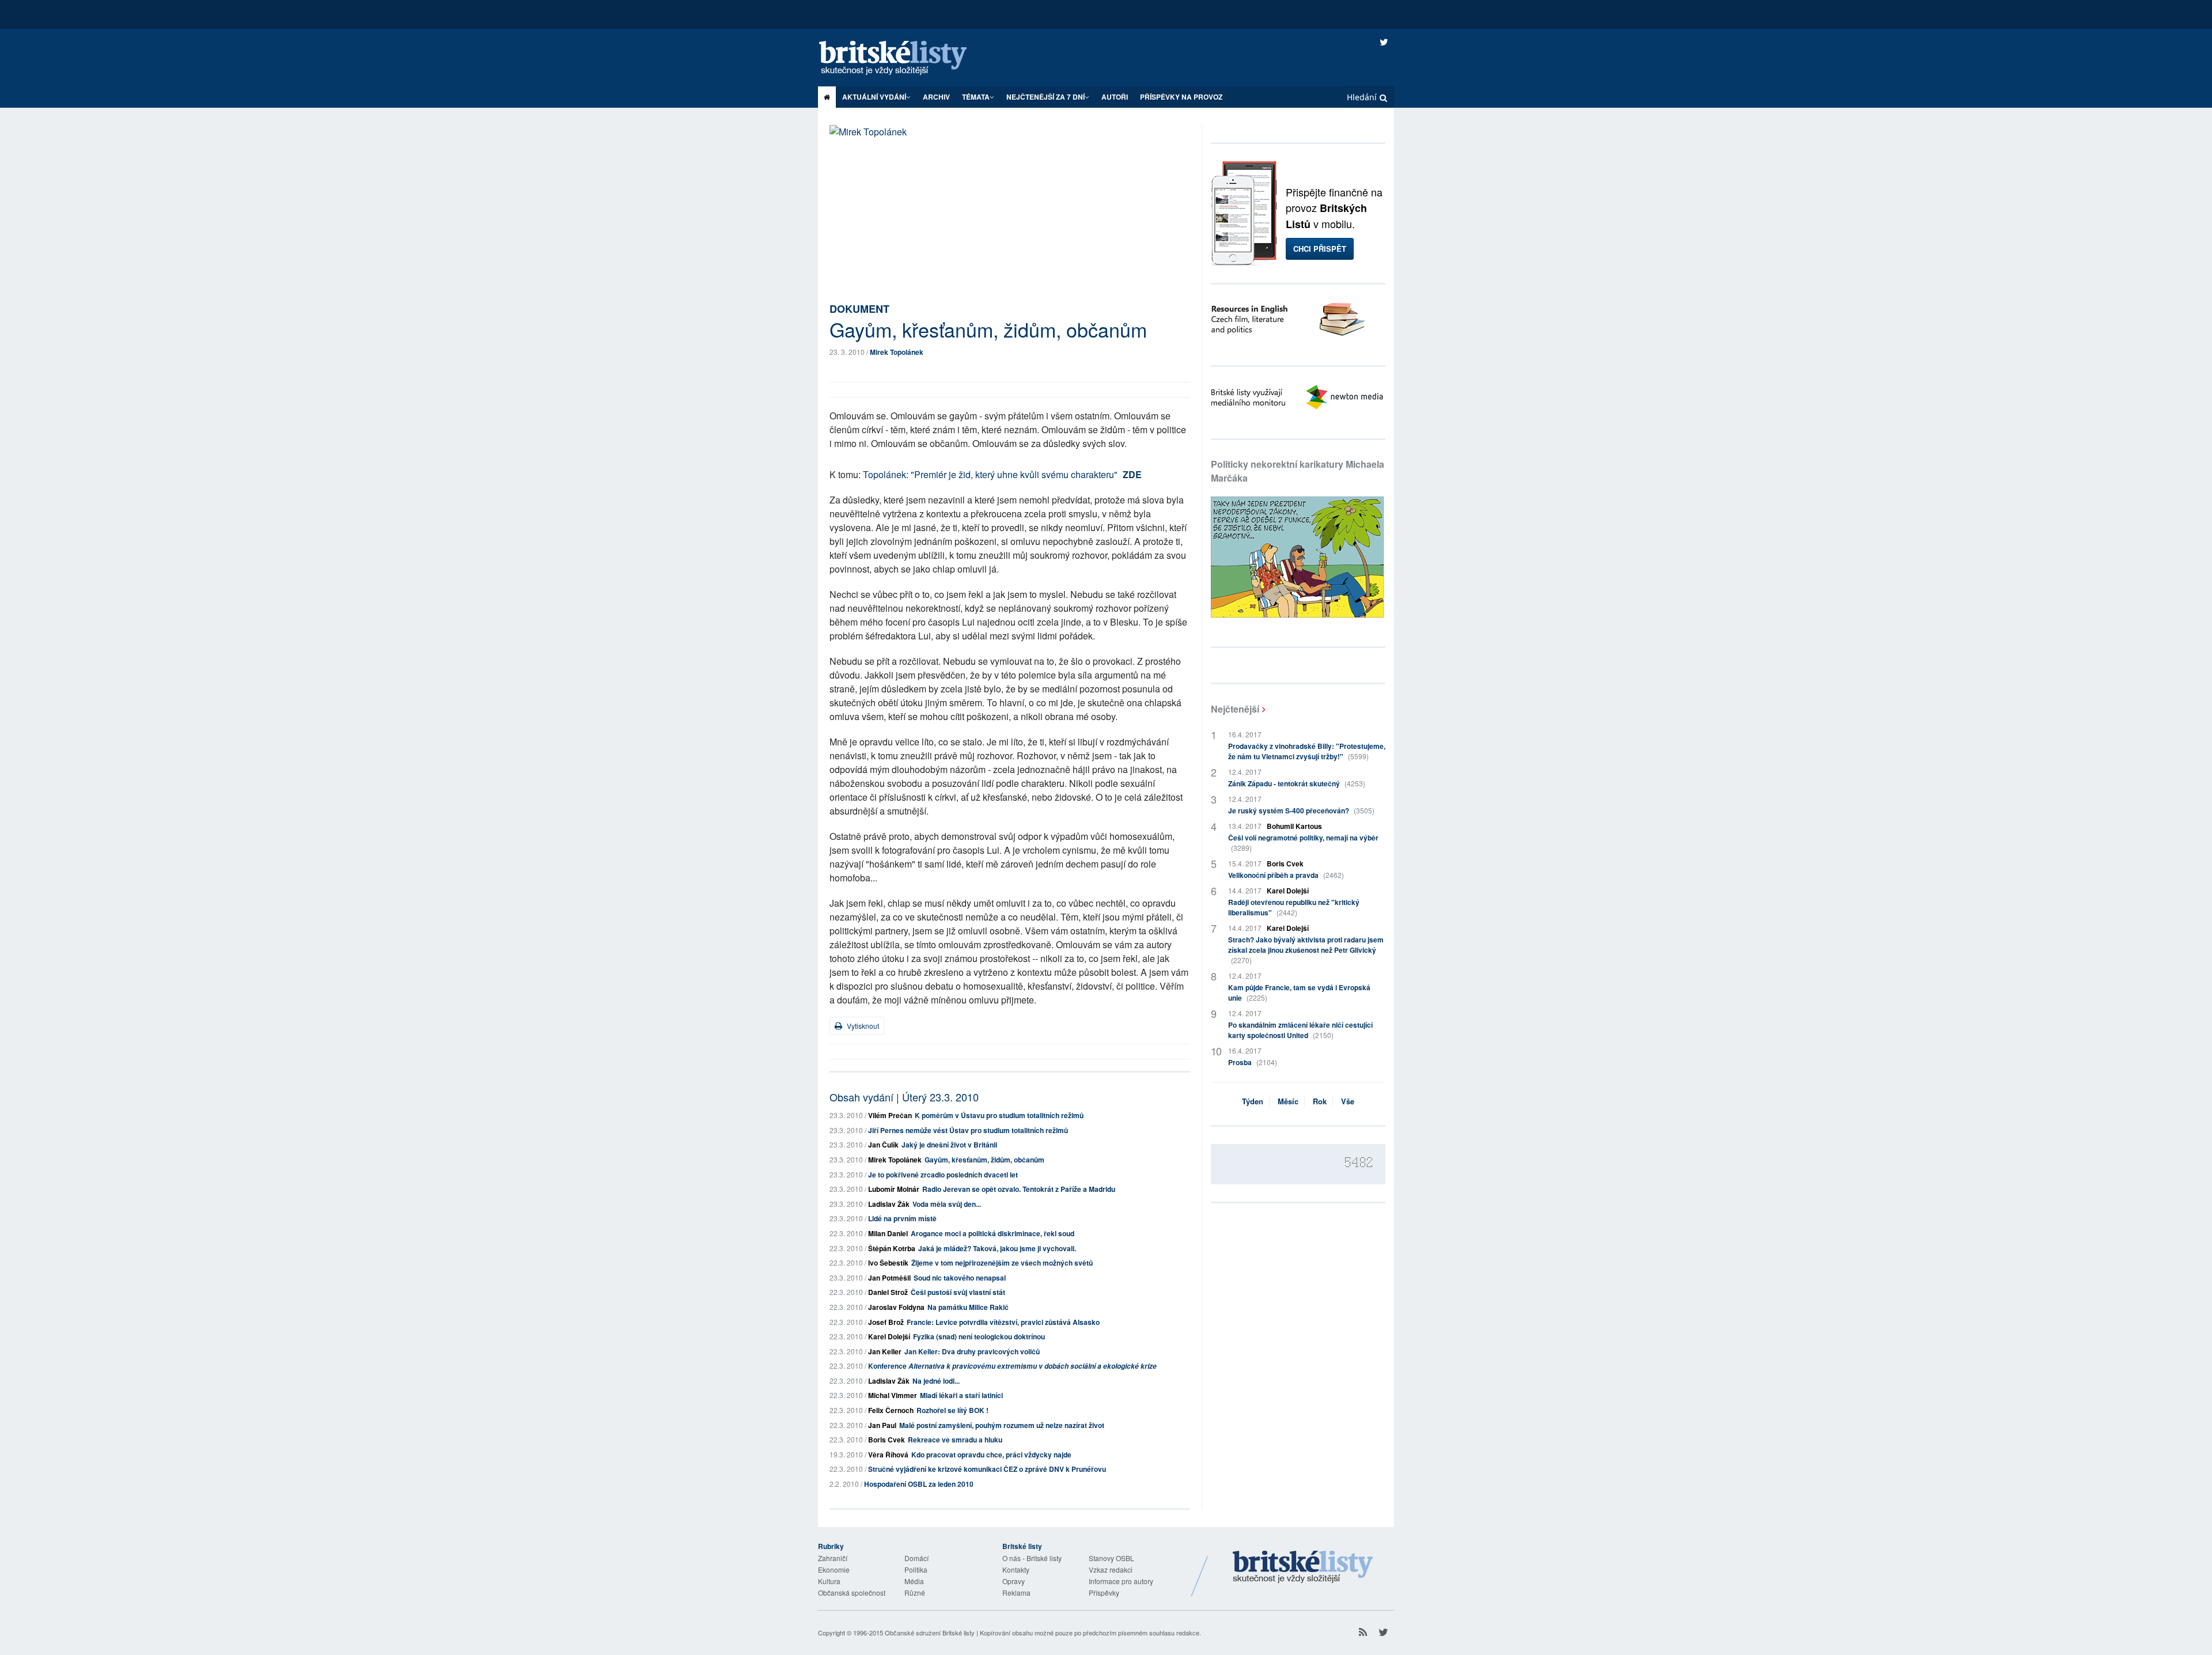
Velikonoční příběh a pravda (1286, 875)
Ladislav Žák (889, 1204)
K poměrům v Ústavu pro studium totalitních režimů (999, 1115)
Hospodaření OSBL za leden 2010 (919, 1484)
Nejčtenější (1235, 709)
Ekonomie (834, 1569)
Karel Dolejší (889, 1336)
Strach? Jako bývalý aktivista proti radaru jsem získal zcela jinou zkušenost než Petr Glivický (1306, 950)
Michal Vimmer (893, 1395)
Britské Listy (1303, 1567)
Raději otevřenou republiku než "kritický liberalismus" (1294, 907)
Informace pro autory (1121, 1581)
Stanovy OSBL (1111, 1558)
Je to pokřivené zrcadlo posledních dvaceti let (943, 1175)
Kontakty (1016, 1569)
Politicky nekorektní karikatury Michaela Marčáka (1298, 471)
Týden (1253, 1101)
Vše (1348, 1101)
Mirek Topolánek (897, 352)
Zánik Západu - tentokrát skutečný (1297, 783)
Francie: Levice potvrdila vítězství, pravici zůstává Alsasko (1003, 1322)
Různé (915, 1592)
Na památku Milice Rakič (968, 1307)
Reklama (1016, 1592)
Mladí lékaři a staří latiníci (961, 1395)
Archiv (936, 97)
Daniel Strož (888, 1292)
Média (914, 1581)
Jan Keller (885, 1351)
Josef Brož (886, 1322)
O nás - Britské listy (1032, 1558)
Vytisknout (862, 1026)
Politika (916, 1569)
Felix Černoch (891, 1410)
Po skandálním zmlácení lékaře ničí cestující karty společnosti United (1300, 1030)
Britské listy (904, 58)
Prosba (1253, 1062)
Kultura (829, 1581)
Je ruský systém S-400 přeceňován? (1301, 811)
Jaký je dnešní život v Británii (949, 1145)
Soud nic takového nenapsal (960, 1278)
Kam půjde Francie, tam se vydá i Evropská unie (1299, 993)
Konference (1012, 1366)
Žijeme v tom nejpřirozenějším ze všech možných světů (1002, 1263)
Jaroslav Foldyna (896, 1307)
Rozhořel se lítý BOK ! (952, 1410)
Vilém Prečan (890, 1115)
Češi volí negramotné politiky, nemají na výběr (1303, 842)
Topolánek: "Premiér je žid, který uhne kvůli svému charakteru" (991, 474)
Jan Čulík (883, 1145)
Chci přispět (1320, 249)
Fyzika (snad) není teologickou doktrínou (979, 1336)
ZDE (1132, 474)
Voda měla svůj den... (947, 1204)
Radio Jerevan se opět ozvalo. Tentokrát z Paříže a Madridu (1019, 1189)
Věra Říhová (888, 1455)
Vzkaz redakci (1111, 1569)
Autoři (1115, 97)
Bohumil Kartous (1294, 826)
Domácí (916, 1558)
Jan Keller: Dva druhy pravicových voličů (972, 1351)
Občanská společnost (852, 1592)
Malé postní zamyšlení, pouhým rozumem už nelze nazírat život (1002, 1425)
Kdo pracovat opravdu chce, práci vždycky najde (991, 1455)
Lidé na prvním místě (902, 1218)
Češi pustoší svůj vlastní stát (958, 1292)
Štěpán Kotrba (892, 1248)
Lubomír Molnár (894, 1189)
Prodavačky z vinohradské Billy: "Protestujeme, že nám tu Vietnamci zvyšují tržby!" (1307, 751)
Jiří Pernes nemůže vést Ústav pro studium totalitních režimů (968, 1130)
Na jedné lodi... (936, 1381)
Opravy (1014, 1581)
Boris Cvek (887, 1440)
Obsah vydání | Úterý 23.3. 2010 (904, 1097)
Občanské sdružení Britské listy (930, 1633)
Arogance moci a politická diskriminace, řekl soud (993, 1233)
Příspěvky (1104, 1592)
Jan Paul (882, 1425)
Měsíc (1288, 1101)
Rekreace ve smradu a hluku (955, 1440)
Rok (1320, 1101)
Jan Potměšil (889, 1278)
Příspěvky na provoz (1181, 97)
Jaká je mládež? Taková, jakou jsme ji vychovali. (997, 1248)
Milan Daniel (888, 1233)
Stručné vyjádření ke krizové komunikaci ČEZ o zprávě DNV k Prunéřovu (987, 1469)
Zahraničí (833, 1558)
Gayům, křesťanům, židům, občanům (984, 1160)
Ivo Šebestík (888, 1263)
